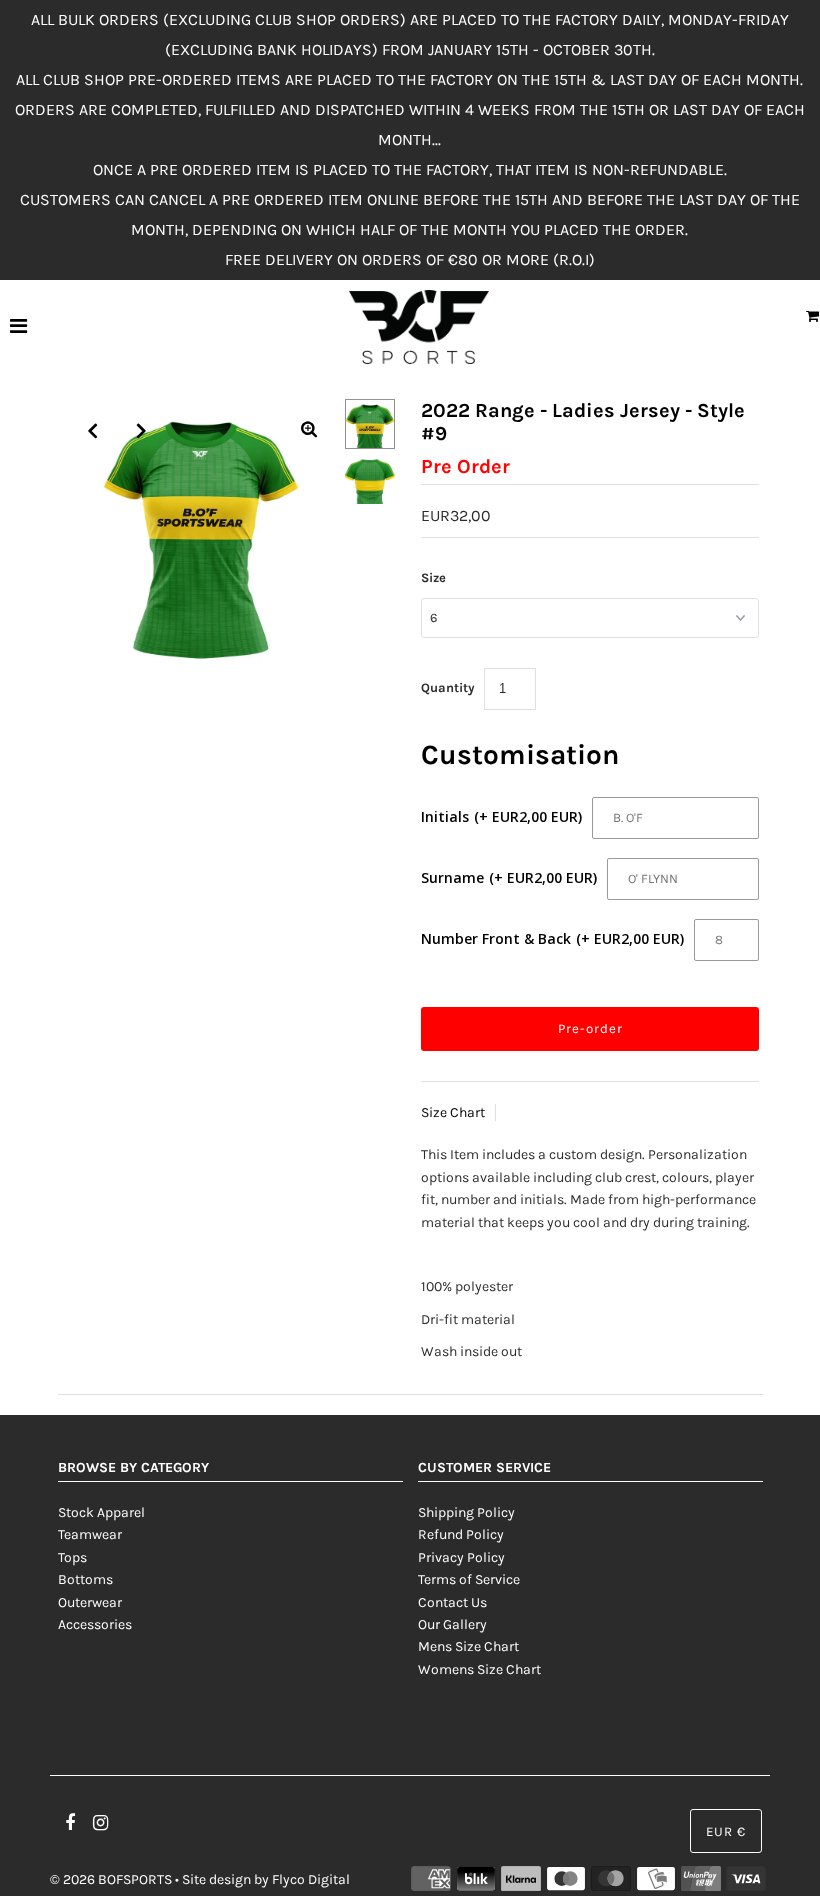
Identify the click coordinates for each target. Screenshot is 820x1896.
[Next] (142, 431)
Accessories (95, 1624)
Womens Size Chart (479, 1669)
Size (433, 577)
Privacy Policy (461, 1557)
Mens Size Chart (468, 1646)
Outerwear (90, 1602)
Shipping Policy (466, 1512)
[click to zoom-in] (309, 431)
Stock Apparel (101, 1512)
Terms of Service (469, 1579)
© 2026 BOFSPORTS (111, 1879)
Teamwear (90, 1534)
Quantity (448, 687)
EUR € (726, 1831)
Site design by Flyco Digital (266, 1879)
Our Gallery (452, 1624)
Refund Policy (461, 1534)
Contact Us (452, 1602)
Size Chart (453, 1112)
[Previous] (93, 431)
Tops (72, 1557)
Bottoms (85, 1579)
